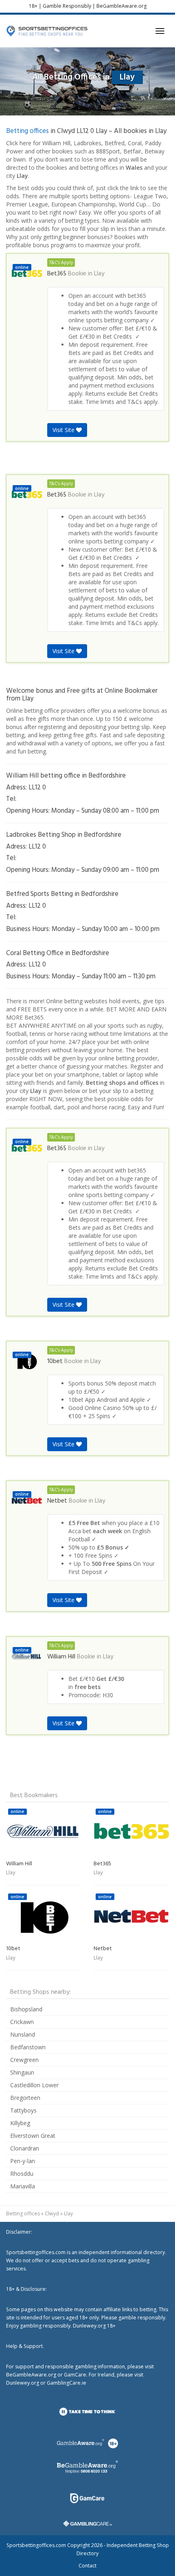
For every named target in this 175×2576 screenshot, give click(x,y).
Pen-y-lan (23, 2161)
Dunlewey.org (23, 2383)
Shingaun (22, 2072)
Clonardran (25, 2148)
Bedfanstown (28, 2047)
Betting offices (27, 131)
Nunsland (23, 2034)
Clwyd (52, 2214)
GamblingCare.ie (67, 2383)
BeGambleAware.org (121, 6)
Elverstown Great (33, 2136)
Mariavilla (23, 2186)
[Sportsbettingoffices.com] (47, 31)
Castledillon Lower (34, 2085)
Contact (87, 2566)
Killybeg (20, 2123)
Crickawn (22, 2022)
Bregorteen (25, 2098)
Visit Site (64, 430)
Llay (99, 274)
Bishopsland (26, 2009)
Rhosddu (22, 2174)
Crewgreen (24, 2060)
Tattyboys (23, 2110)
